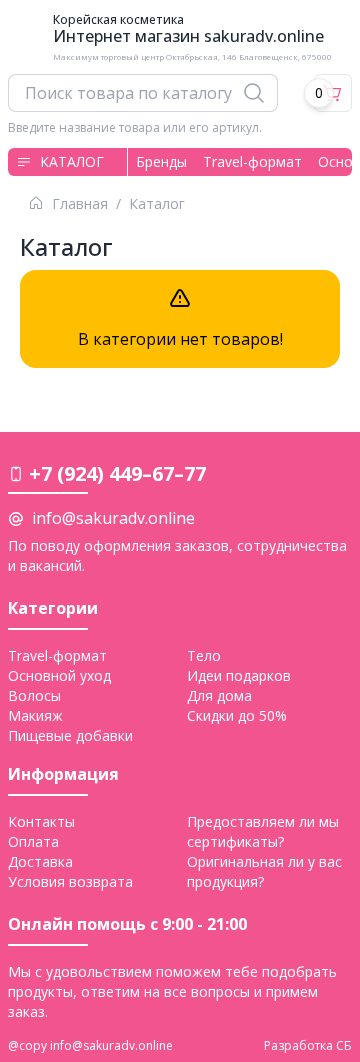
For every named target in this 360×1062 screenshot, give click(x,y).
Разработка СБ (308, 1046)
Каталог (72, 161)
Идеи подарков (239, 675)
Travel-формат (252, 161)
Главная (80, 204)
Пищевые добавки (70, 735)
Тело (204, 655)
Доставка (40, 861)
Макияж (35, 715)
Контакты (41, 821)
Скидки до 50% (237, 715)
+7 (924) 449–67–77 (117, 473)
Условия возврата (70, 881)
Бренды (161, 161)
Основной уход (59, 675)
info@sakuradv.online (113, 518)
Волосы (34, 695)
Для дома (219, 695)
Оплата (33, 841)
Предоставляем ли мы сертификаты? (263, 831)
